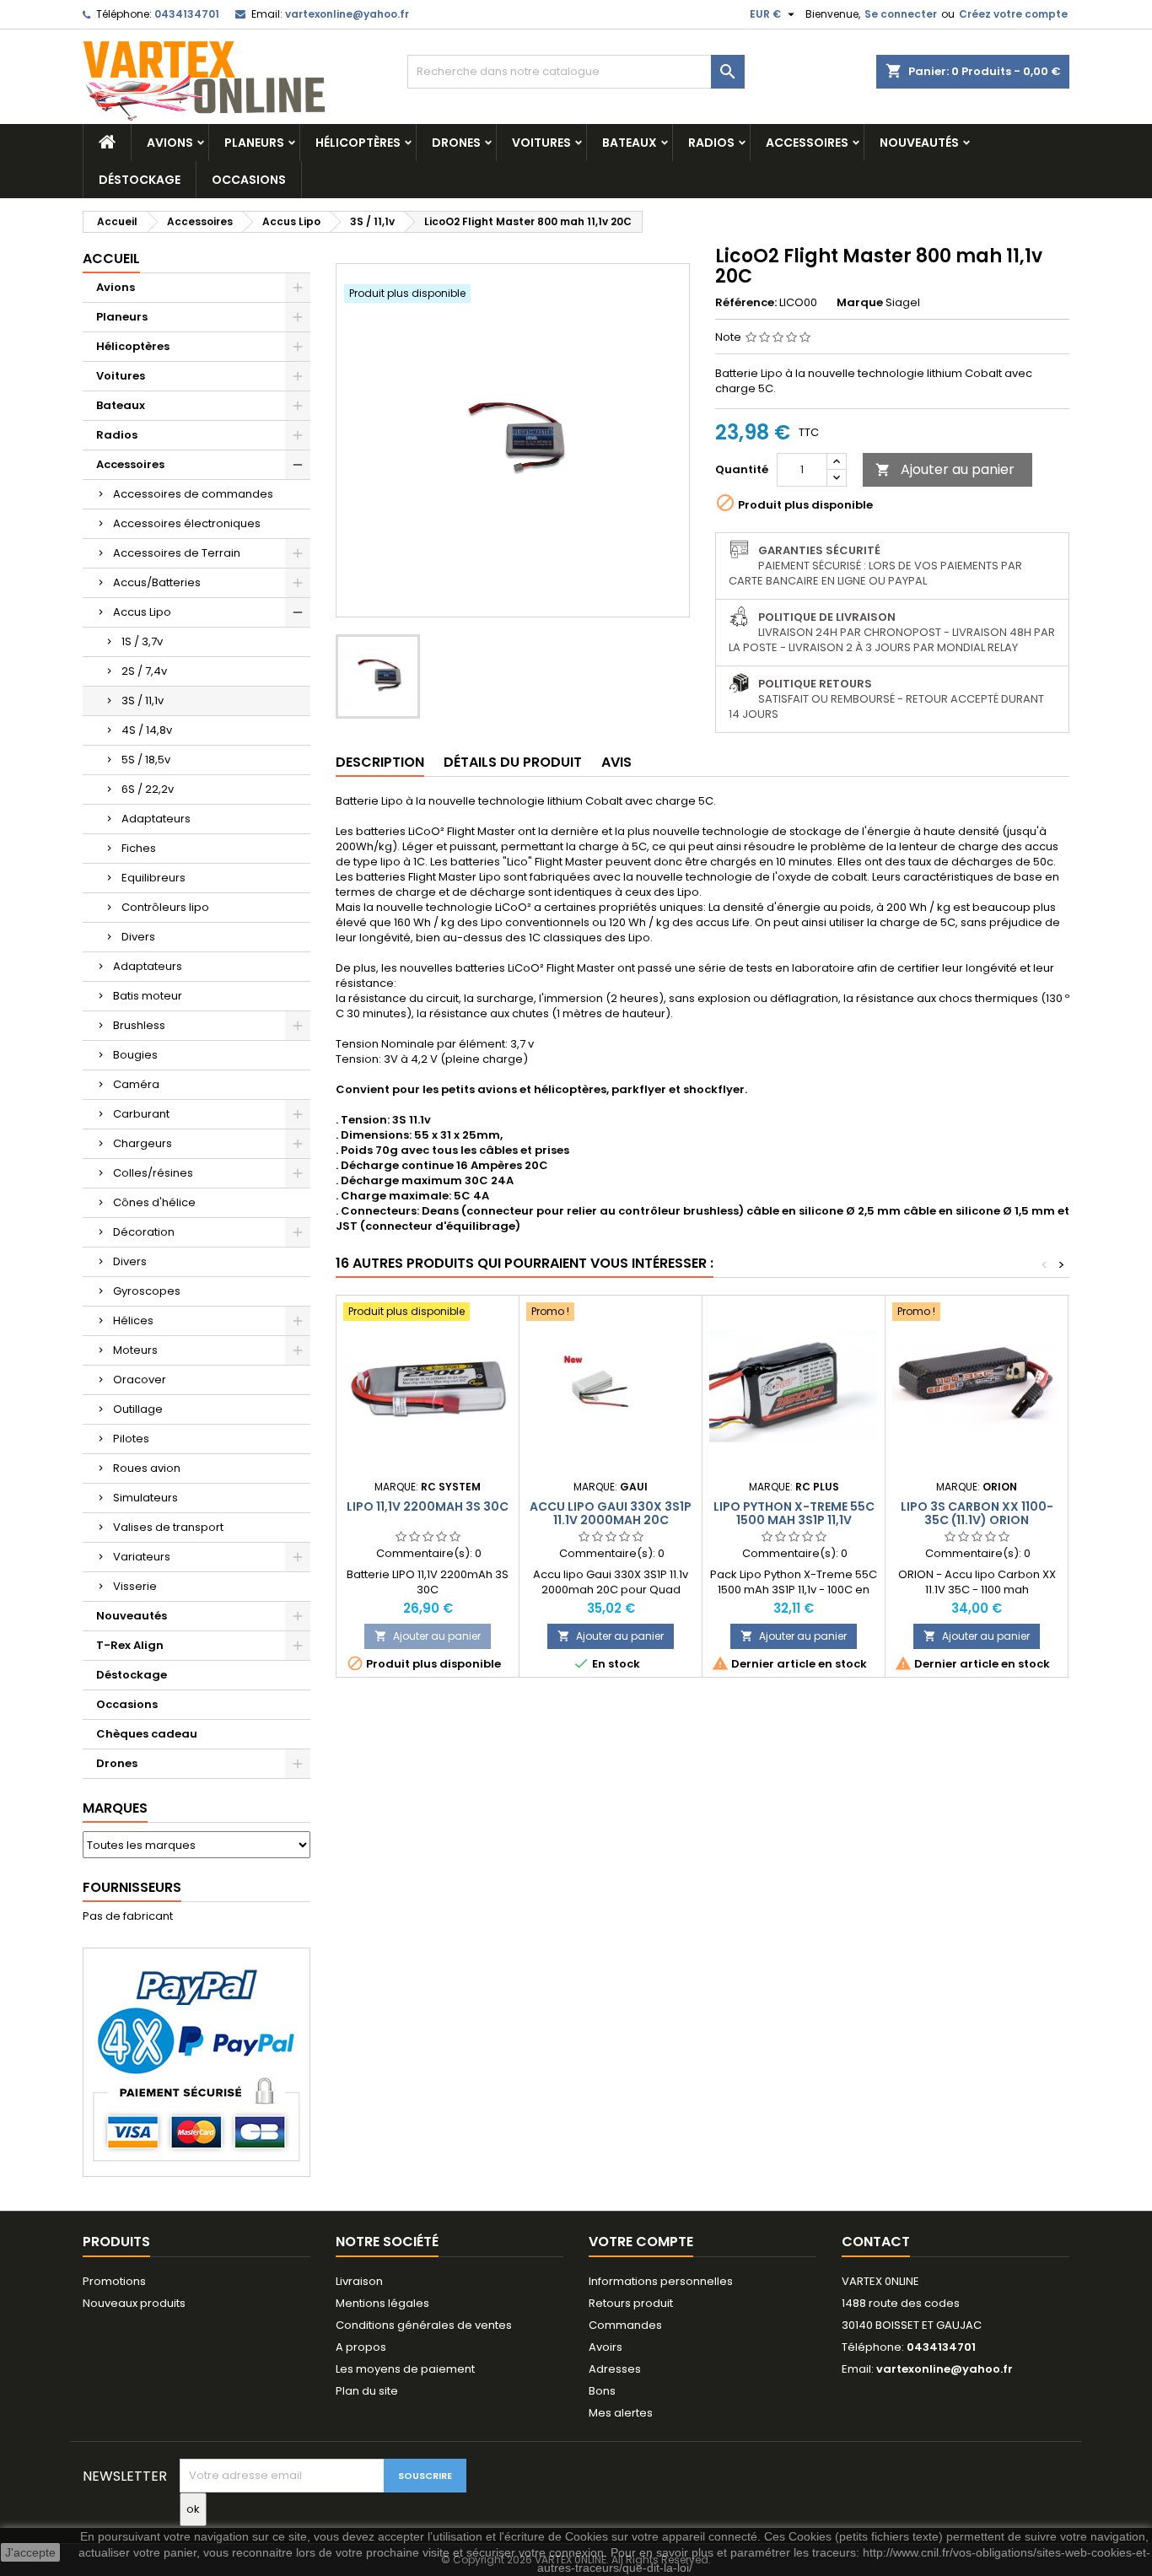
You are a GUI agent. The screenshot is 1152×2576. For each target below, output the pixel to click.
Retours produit (631, 2303)
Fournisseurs (132, 1887)
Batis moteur (148, 996)
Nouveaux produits (134, 2303)
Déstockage (140, 180)
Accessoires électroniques (187, 523)
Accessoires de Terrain (177, 553)
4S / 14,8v (147, 730)
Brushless (139, 1025)
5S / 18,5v (146, 760)
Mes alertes (621, 2413)
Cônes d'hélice (154, 1202)
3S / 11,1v (143, 701)
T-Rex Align (130, 1645)
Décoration (144, 1232)
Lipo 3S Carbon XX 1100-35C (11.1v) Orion (977, 1513)
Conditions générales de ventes (424, 2325)
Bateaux (630, 143)
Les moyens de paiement (405, 2369)
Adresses (615, 2369)
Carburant (141, 1114)
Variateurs (142, 1557)
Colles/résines (153, 1173)
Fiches (139, 848)
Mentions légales (382, 2303)
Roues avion (147, 1468)
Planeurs (254, 143)
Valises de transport (168, 1527)
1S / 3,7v (142, 641)
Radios (711, 143)
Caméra (136, 1084)
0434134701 (187, 14)
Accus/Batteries (157, 582)
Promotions (114, 2281)
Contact (876, 2242)
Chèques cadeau (147, 1734)
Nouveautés (919, 143)
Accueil (111, 259)
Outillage (138, 1409)
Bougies (135, 1055)
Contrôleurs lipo (165, 907)
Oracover (140, 1380)
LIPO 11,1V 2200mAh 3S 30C (428, 1506)
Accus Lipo (142, 612)
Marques (115, 1808)
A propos (361, 2347)
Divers (138, 937)
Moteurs (135, 1350)
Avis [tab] (616, 762)
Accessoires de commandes (193, 494)
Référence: (746, 303)
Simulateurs (145, 1498)
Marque (860, 303)
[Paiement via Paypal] (196, 2062)
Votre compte (641, 2242)
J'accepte (30, 2552)
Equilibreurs (153, 878)
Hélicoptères (358, 143)
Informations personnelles (661, 2281)
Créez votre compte (1013, 14)
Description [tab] (380, 762)
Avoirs (606, 2347)
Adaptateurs (156, 819)
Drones (456, 143)
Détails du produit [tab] (513, 762)
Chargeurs (143, 1143)
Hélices (133, 1320)
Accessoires (807, 143)
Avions (170, 143)
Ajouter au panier (945, 469)
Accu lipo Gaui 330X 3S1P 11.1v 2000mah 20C (611, 1513)
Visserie (135, 1586)
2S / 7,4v (144, 671)
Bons (602, 2391)
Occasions (249, 180)
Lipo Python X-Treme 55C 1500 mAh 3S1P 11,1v (794, 1513)
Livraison (359, 2281)
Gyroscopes (147, 1291)
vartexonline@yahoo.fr (347, 14)
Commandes (625, 2325)
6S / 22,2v (148, 789)
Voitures (541, 143)
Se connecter (901, 14)
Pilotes (131, 1439)
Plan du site (367, 2391)
